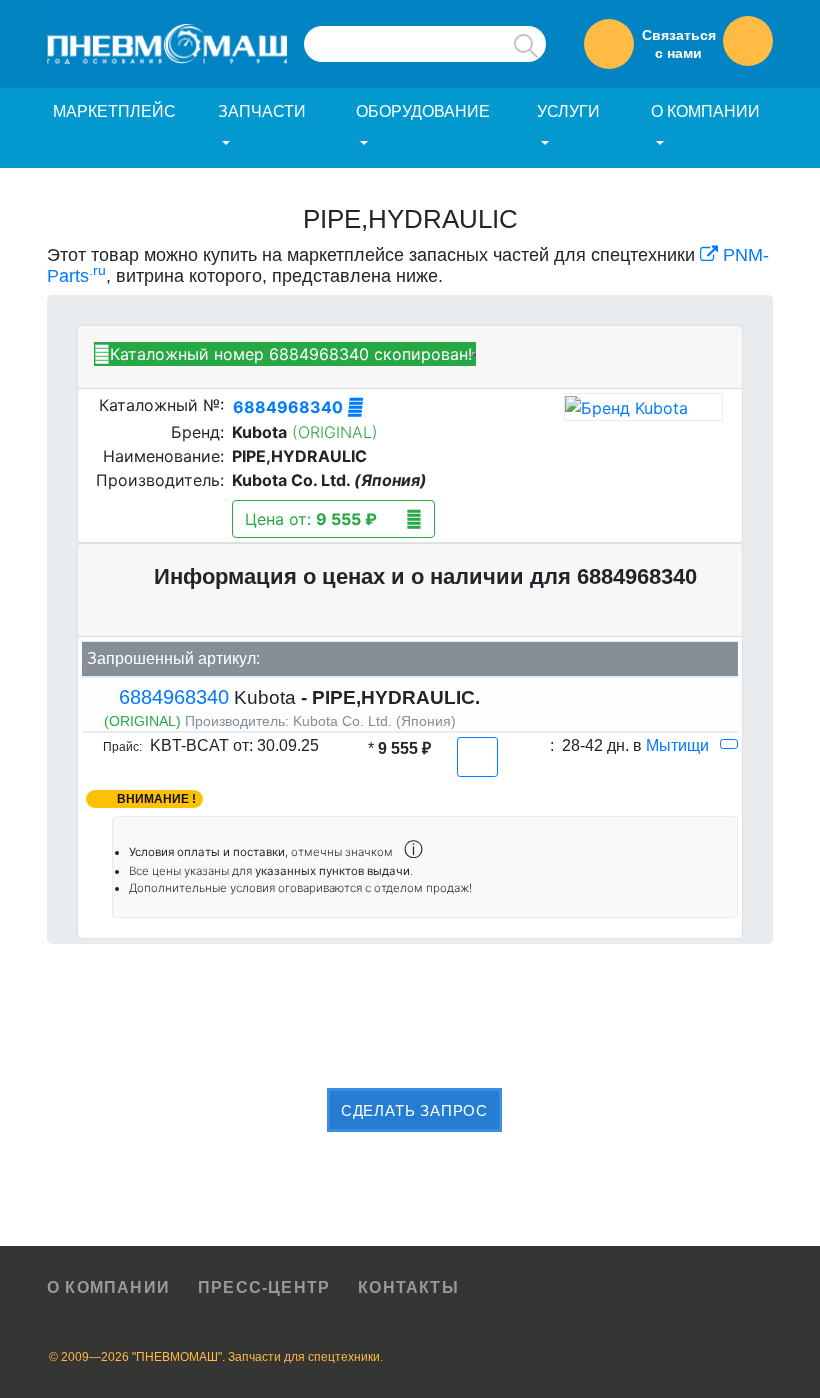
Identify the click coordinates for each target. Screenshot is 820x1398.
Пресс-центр (264, 1287)
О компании (108, 1287)
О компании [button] (705, 111)
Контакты (408, 1287)
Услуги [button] (568, 111)
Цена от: (311, 519)
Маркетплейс (114, 111)
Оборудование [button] (423, 111)
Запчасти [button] (262, 111)
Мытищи (677, 745)
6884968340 (290, 407)
